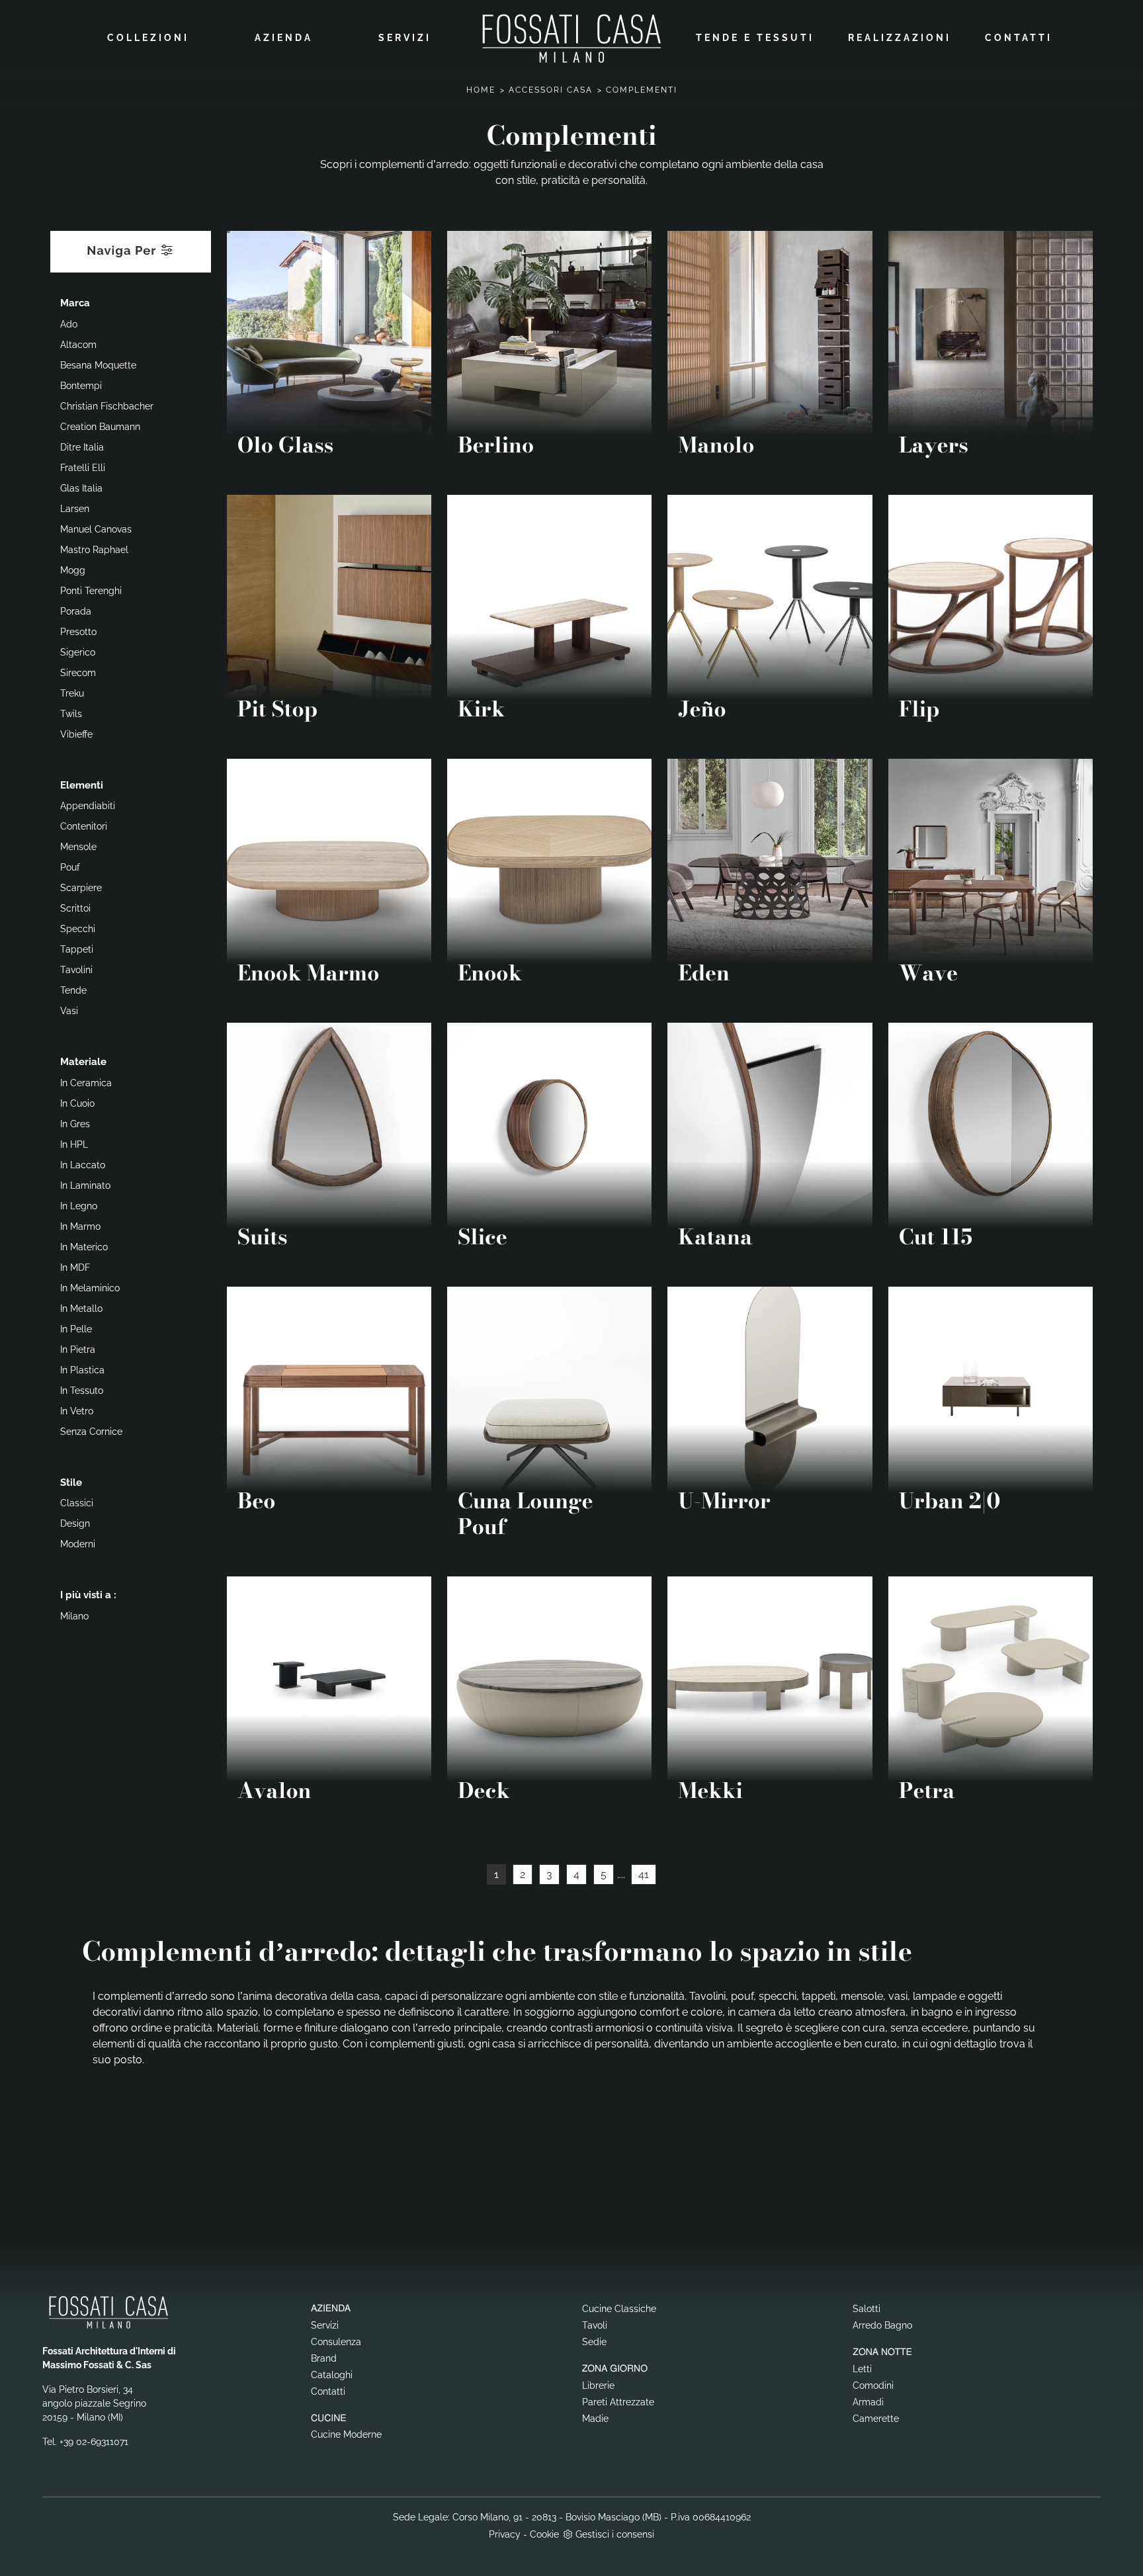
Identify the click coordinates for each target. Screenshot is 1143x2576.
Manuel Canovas (96, 529)
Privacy (505, 2534)
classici (77, 1503)
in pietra (78, 1350)
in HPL (74, 1144)
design (75, 1524)
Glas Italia (81, 488)
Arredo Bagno (882, 2325)
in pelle (76, 1329)
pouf (70, 867)
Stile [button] (71, 1482)
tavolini (76, 970)
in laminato (85, 1185)
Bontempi (81, 386)
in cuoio (77, 1103)
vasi (69, 1011)
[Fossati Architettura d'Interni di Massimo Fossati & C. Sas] (571, 38)
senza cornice (91, 1432)
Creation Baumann (100, 427)
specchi (78, 929)
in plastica (82, 1370)
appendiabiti (88, 806)
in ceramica (86, 1083)
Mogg (73, 570)
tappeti (77, 949)
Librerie (598, 2385)
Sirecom (78, 673)
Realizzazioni (900, 38)
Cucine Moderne (346, 2434)
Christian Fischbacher (107, 406)
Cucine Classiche (619, 2309)
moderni (78, 1544)
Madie (595, 2419)
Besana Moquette (98, 365)
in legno (79, 1206)
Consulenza (336, 2342)
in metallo (81, 1309)
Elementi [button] (82, 785)
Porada (76, 611)
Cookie (544, 2534)
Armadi (868, 2402)
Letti (862, 2369)
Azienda (284, 38)
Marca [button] (75, 303)
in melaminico (90, 1288)
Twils (71, 714)
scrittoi (75, 908)
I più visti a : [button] (88, 1595)
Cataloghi (332, 2375)
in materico (84, 1247)
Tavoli (595, 2325)
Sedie (594, 2342)
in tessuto (82, 1391)
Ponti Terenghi (91, 591)
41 (644, 1874)
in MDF (75, 1267)
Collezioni (148, 38)
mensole (78, 847)
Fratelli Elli (83, 468)
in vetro (77, 1411)
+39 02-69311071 (94, 2442)
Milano (74, 1616)
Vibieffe (76, 734)
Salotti (867, 2309)
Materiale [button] (83, 1062)
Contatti (1019, 38)
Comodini (873, 2385)
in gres (75, 1124)
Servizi (405, 38)
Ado (69, 324)
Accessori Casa (551, 90)
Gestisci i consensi (615, 2534)
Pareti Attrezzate (618, 2402)
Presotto (78, 632)
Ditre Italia (82, 447)
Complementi (642, 90)
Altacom (78, 345)
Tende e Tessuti (755, 38)
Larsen (75, 509)
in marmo (80, 1226)
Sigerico (78, 652)
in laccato (83, 1165)
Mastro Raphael (94, 550)
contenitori (84, 826)
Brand (324, 2358)
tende (73, 990)
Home (481, 90)
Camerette (876, 2419)
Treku (72, 693)
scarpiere (81, 888)
